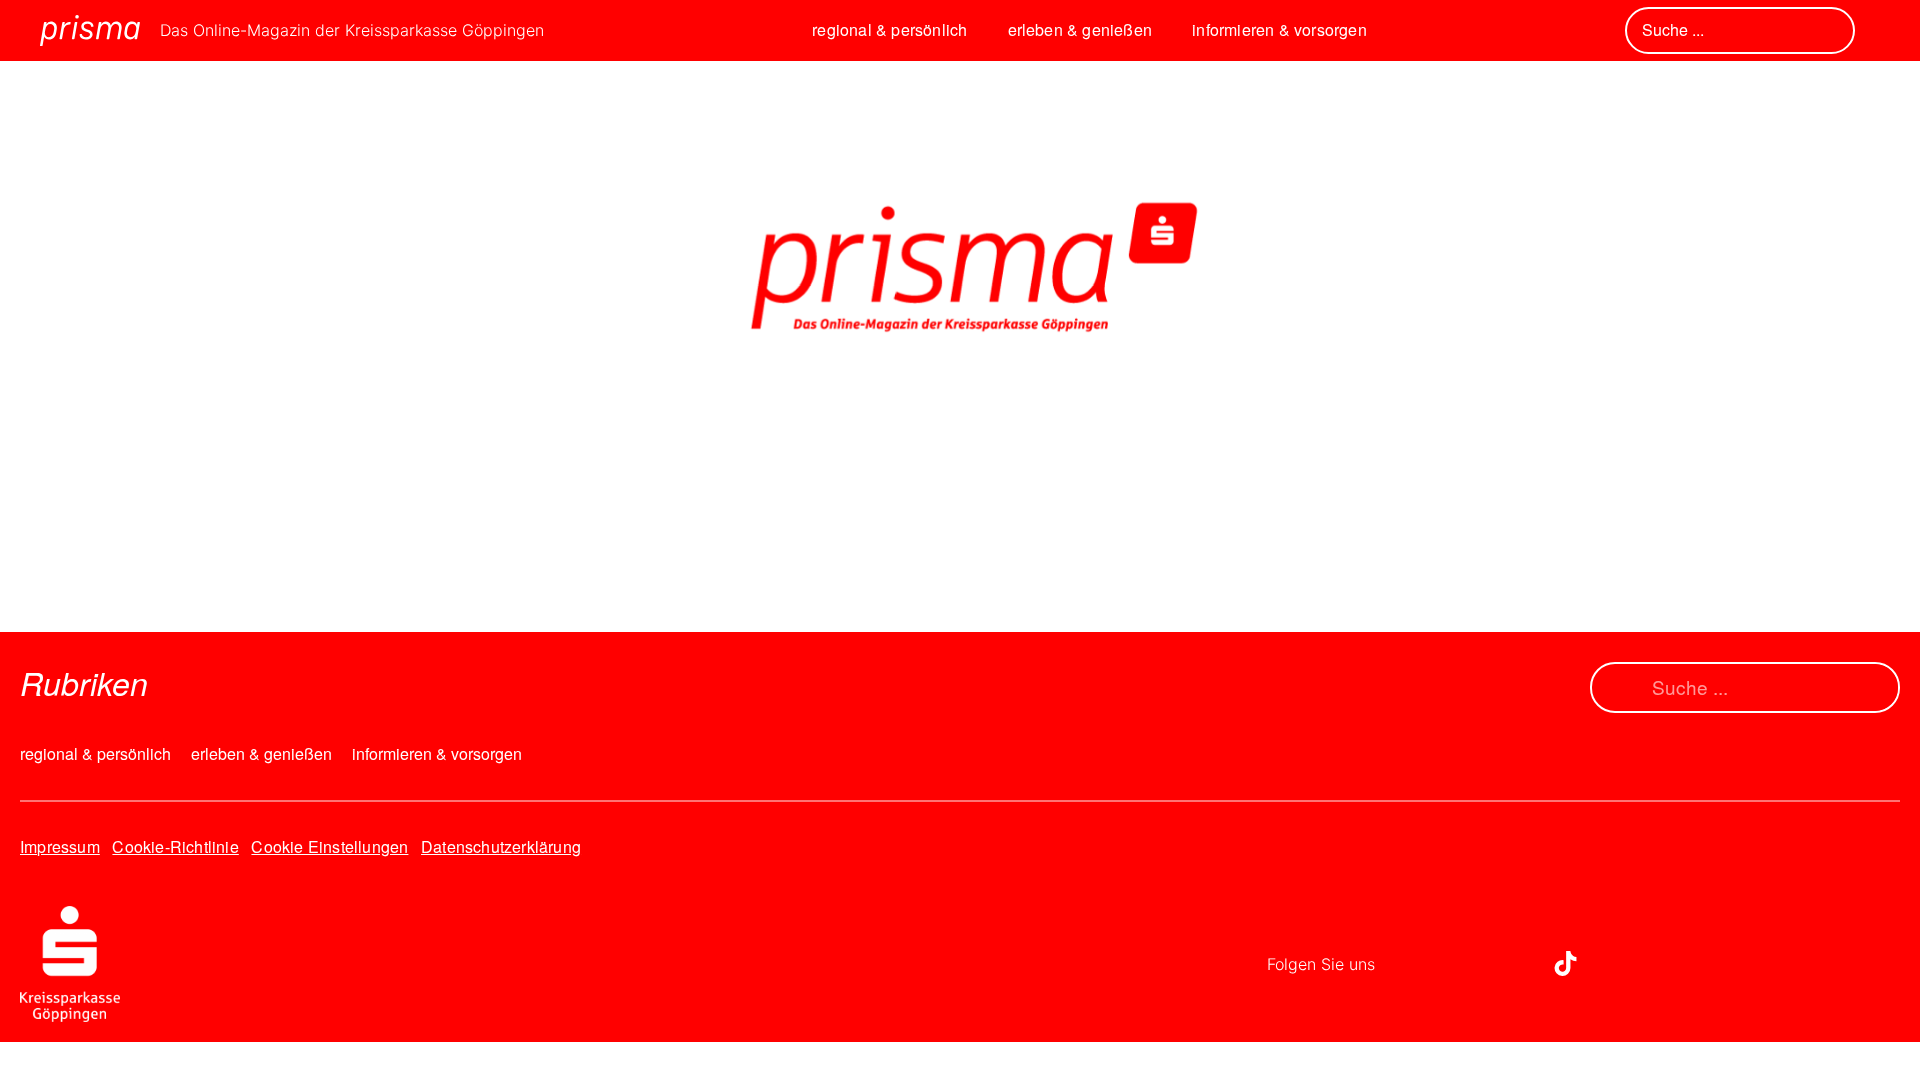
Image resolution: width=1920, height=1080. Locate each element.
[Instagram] (1400, 964)
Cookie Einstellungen (329, 846)
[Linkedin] (1455, 964)
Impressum (60, 846)
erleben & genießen (1080, 29)
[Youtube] (1510, 964)
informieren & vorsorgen (1279, 29)
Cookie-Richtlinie (175, 846)
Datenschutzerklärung (501, 846)
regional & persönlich (889, 29)
